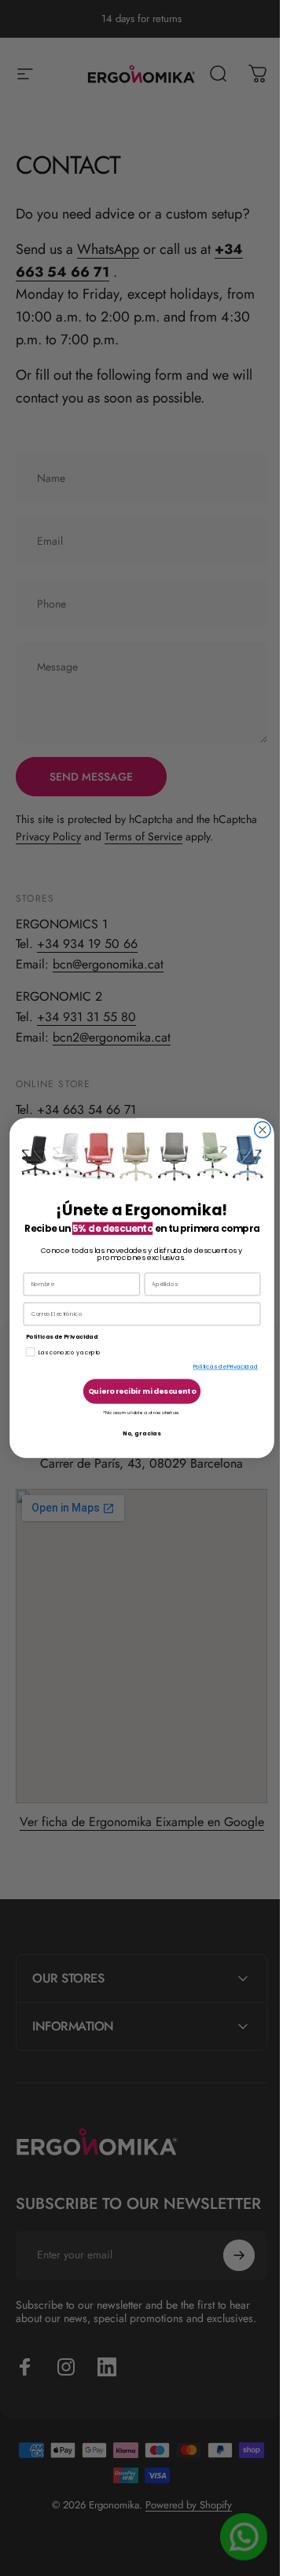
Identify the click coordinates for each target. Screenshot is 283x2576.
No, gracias (136, 1433)
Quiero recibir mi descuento (136, 1391)
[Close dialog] (256, 1130)
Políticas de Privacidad (220, 1367)
